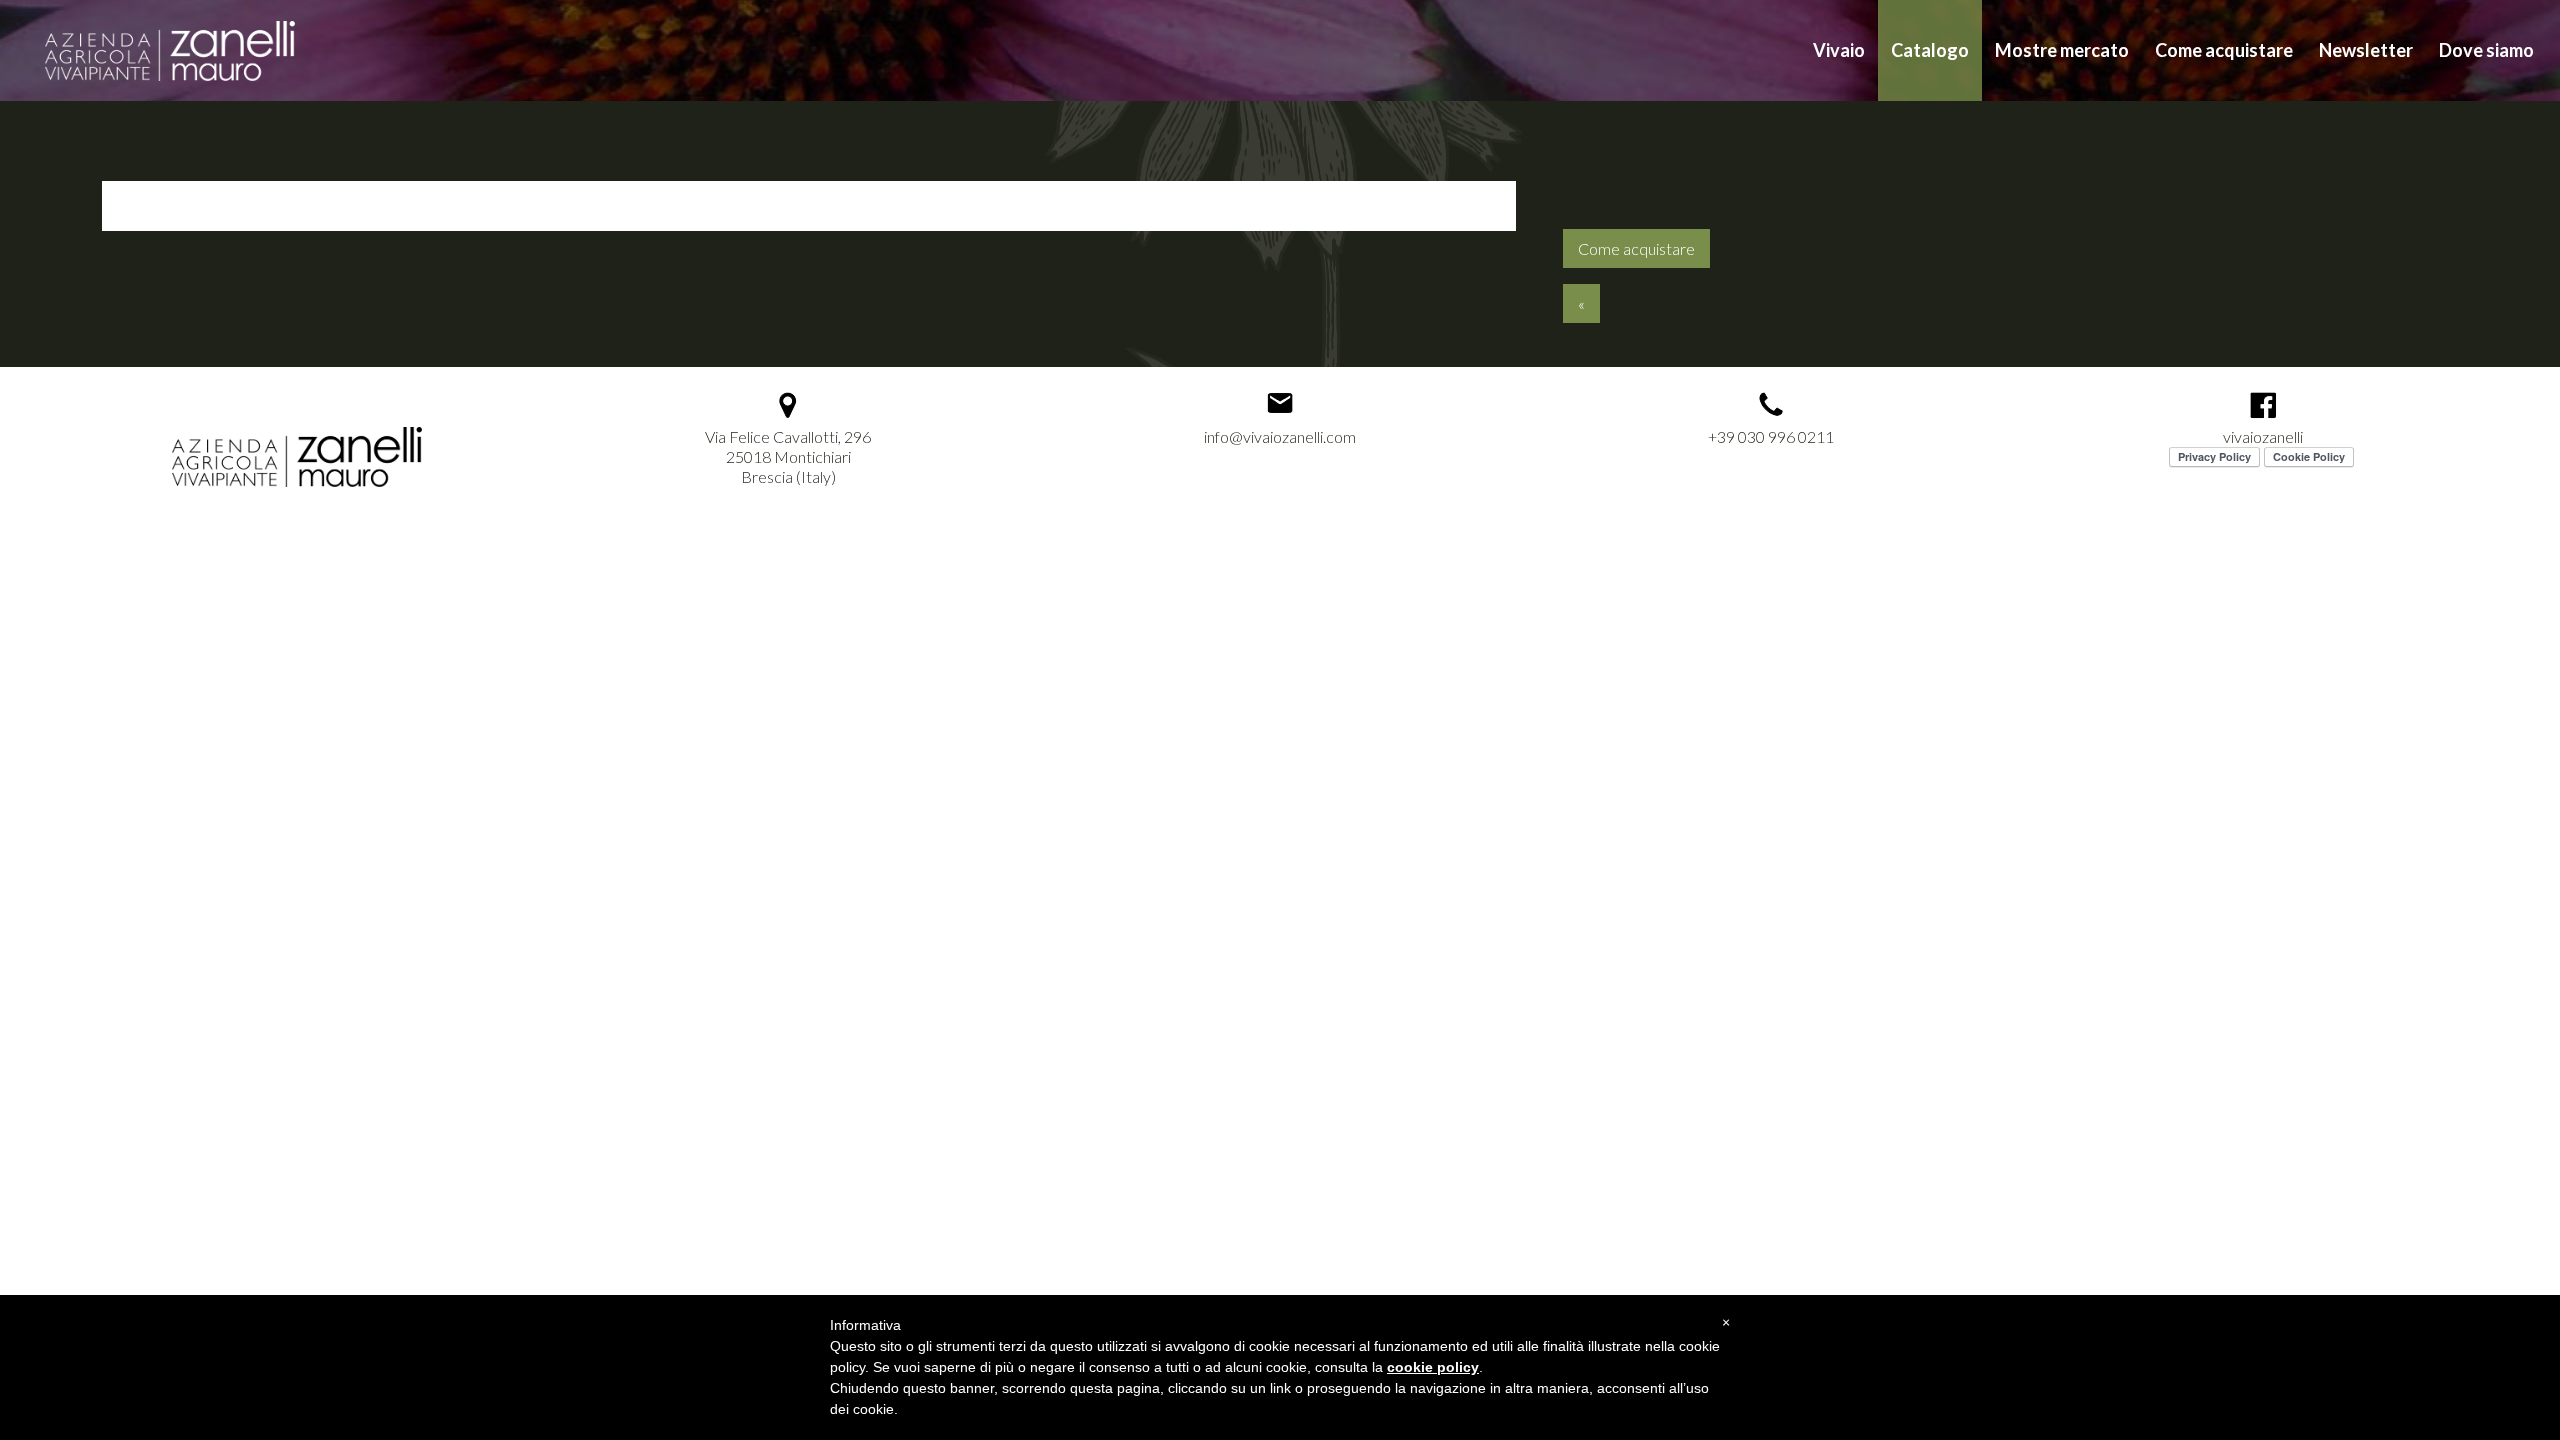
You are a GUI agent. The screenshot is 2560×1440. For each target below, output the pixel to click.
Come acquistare (2224, 50)
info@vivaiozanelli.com (1280, 436)
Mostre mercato (2062, 50)
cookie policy (1433, 1367)
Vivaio (1839, 50)
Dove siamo (2486, 50)
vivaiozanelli (2263, 436)
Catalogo (1930, 50)
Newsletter (2366, 50)
